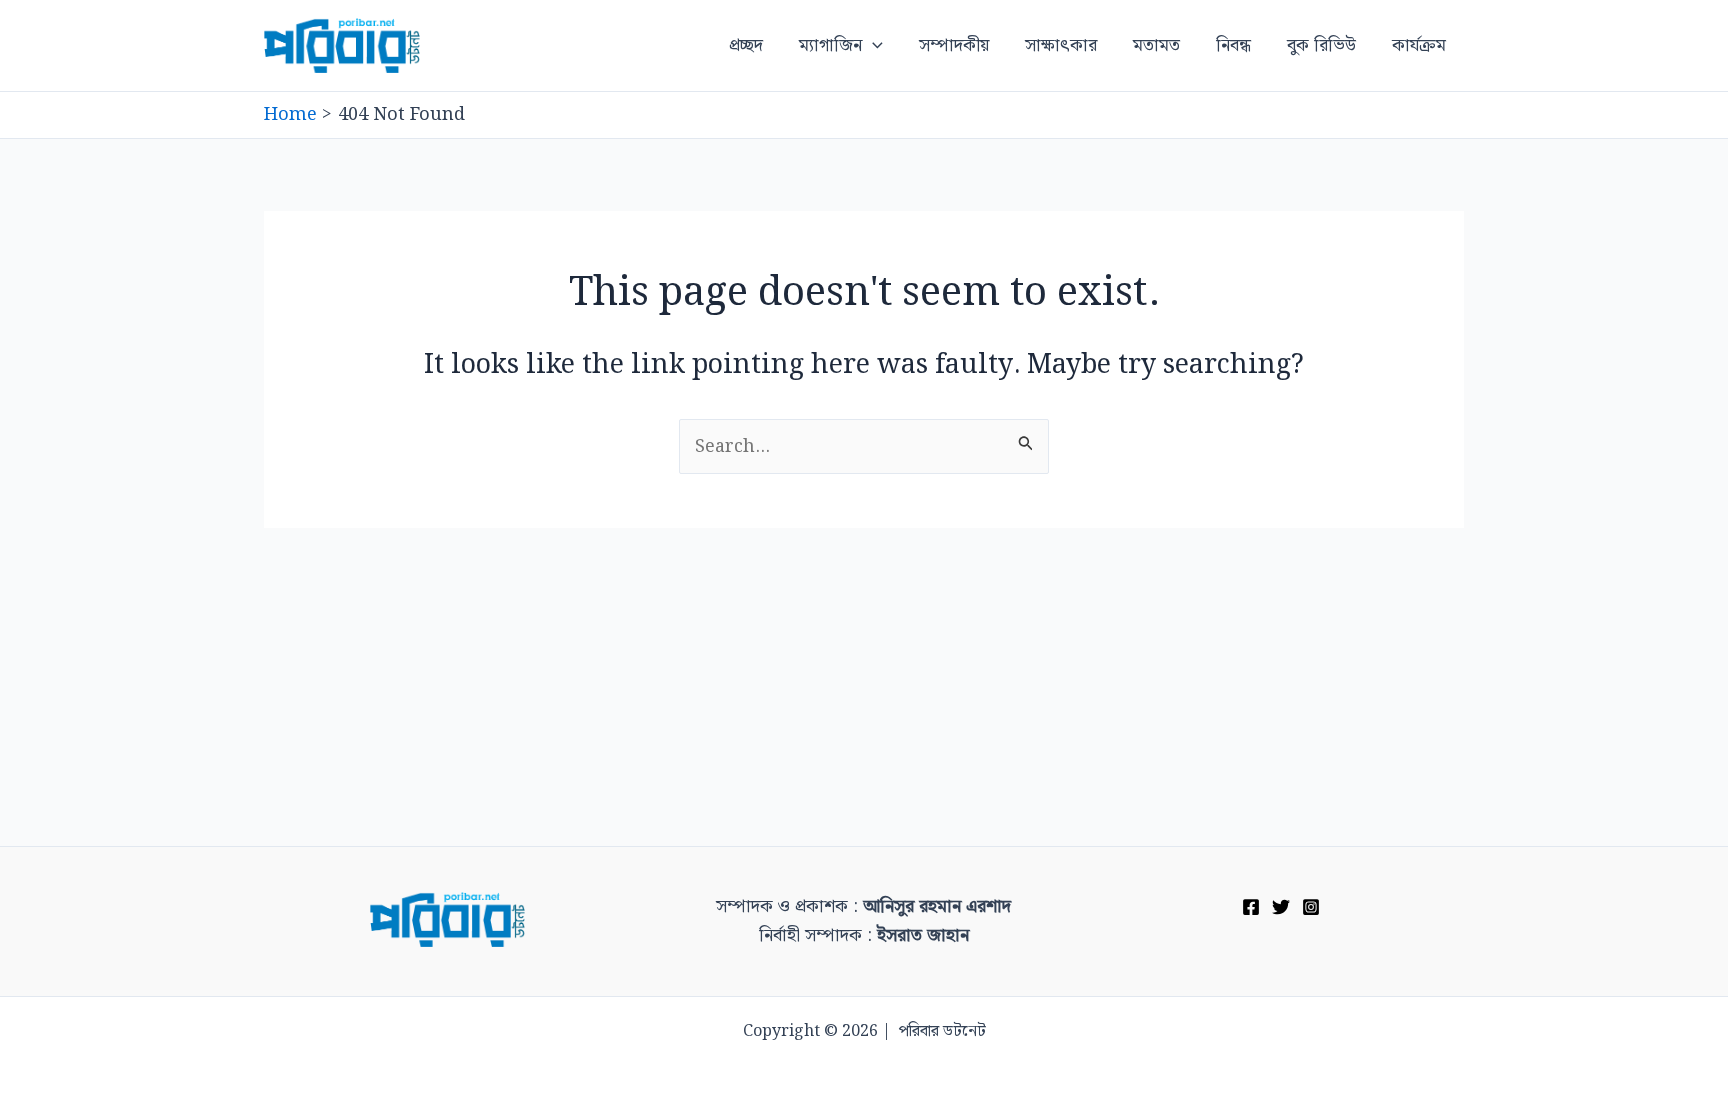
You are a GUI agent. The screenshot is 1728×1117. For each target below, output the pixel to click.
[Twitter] (1281, 907)
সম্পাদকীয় (954, 45)
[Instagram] (1311, 907)
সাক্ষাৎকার (1061, 45)
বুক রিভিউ (1321, 45)
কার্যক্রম (1419, 45)
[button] (872, 46)
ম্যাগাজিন (830, 45)
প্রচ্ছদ (746, 45)
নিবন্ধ (1233, 45)
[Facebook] (1251, 907)
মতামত (1156, 45)
